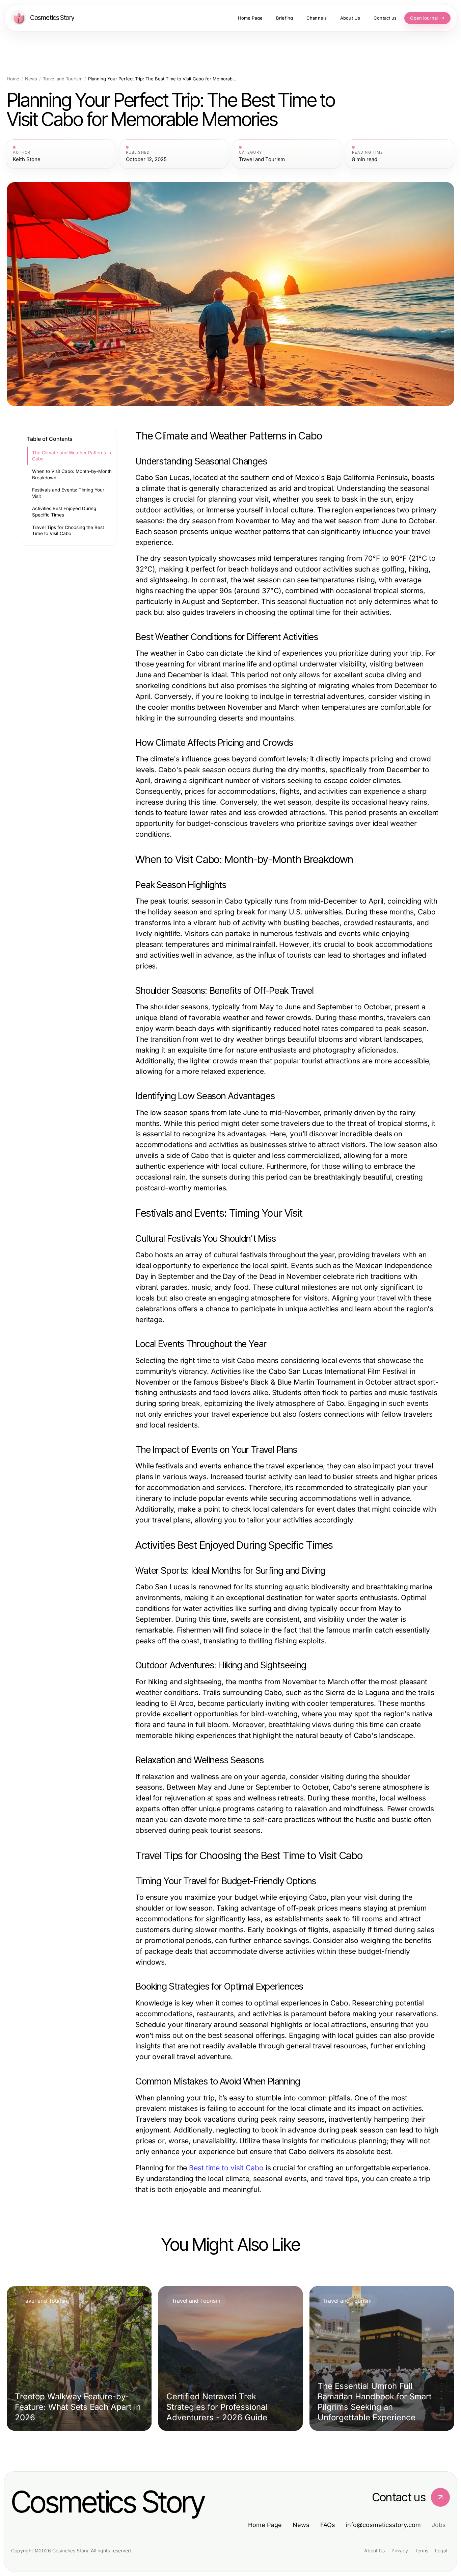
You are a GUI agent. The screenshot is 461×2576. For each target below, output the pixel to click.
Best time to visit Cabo (226, 2168)
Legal (441, 2550)
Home (13, 79)
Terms (422, 2550)
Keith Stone (27, 159)
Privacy (400, 2550)
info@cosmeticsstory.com (383, 2525)
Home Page (265, 2525)
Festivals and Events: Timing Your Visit (68, 493)
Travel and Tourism (63, 79)
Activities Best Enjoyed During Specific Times (64, 512)
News (31, 79)
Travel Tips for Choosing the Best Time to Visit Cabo (68, 531)
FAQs (328, 2525)
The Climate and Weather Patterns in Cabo (72, 456)
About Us (374, 2550)
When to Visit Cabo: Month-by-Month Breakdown (72, 474)
